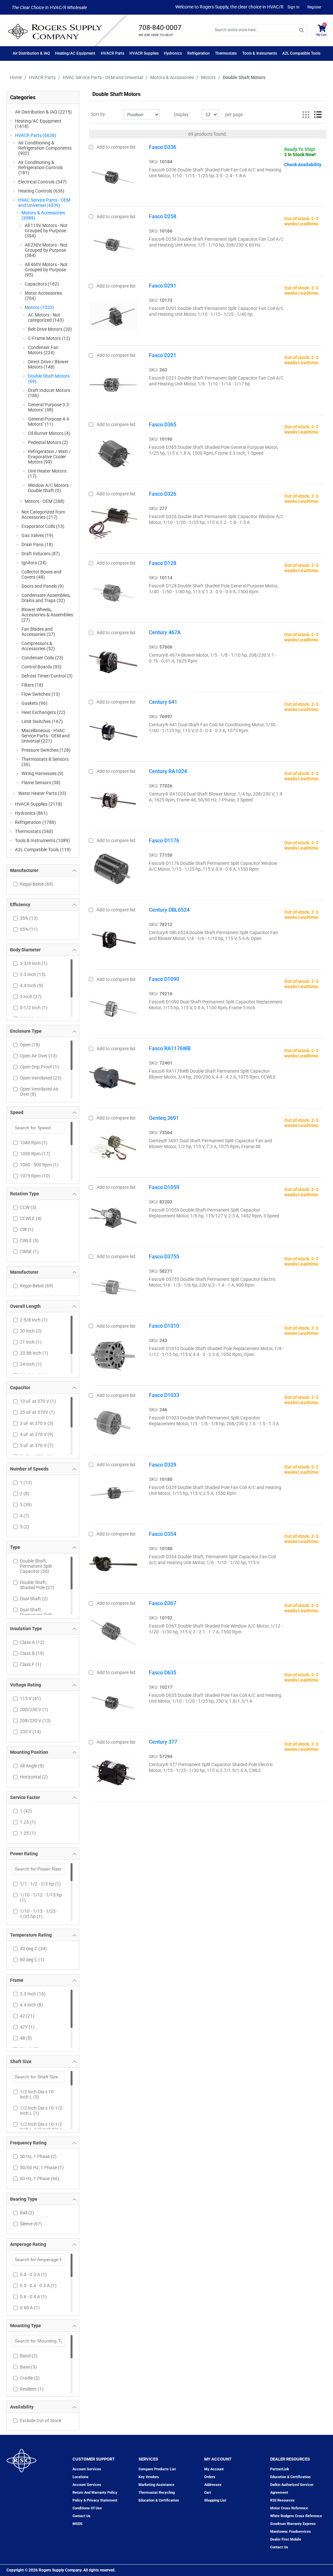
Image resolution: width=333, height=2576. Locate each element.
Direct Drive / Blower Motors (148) (48, 364)
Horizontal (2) (34, 1777)
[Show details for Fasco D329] (113, 1493)
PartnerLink (280, 2469)
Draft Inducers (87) (41, 554)
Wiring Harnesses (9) (42, 773)
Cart (208, 2493)
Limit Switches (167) (42, 721)
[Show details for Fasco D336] (113, 175)
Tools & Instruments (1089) (42, 840)
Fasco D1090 (164, 979)
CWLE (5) (29, 1241)
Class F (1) (31, 1664)
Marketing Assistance (156, 2485)
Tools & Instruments (260, 53)
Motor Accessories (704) (43, 296)
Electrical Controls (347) (42, 182)
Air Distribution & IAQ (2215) (43, 112)
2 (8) (25, 1494)
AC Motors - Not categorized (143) (46, 317)
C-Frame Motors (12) (49, 338)
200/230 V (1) (34, 1710)
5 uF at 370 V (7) (37, 1445)
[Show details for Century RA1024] (113, 799)
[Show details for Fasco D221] (113, 383)
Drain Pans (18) (37, 544)
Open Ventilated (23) (41, 1078)
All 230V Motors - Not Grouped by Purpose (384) (46, 250)
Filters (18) (32, 685)
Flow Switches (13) (41, 694)
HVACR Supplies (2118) (39, 804)
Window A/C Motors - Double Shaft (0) (49, 488)
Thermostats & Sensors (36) (45, 762)
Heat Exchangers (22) (43, 712)
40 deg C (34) (33, 1949)
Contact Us (279, 2547)
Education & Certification (159, 2500)
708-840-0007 (160, 28)
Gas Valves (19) (37, 535)
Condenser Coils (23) (42, 658)
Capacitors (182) (42, 284)
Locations (80, 2477)
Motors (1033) (39, 307)
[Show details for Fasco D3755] (113, 1285)
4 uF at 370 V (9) (37, 1434)
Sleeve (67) (31, 2224)
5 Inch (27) (31, 997)
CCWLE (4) (31, 1218)
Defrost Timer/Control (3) (47, 676)
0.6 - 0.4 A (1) (33, 2297)
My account (214, 2469)
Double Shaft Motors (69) (49, 379)
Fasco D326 (163, 494)
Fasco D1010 (164, 1326)
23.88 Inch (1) (34, 1353)
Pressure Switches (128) (46, 750)
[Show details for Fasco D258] (113, 245)
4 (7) (25, 1516)
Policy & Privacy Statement (95, 2500)
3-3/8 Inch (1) (34, 963)
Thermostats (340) (34, 831)
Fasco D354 (163, 1534)
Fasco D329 (163, 1465)
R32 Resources (282, 2500)
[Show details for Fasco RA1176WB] (113, 1077)
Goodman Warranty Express (293, 2524)
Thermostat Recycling (157, 2493)
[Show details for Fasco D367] (113, 1631)
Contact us (81, 2516)
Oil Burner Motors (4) (49, 433)
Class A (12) (32, 1642)
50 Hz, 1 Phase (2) (38, 2156)
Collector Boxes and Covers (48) (41, 574)
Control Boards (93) (41, 667)
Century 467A (165, 632)
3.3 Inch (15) (33, 974)
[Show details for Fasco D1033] (113, 1423)
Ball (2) (27, 2213)
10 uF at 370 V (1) (38, 1401)
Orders (210, 2477)
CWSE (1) (29, 1252)
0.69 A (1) (30, 2308)
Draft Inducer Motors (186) (49, 393)
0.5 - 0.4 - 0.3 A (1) (38, 2286)
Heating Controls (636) (41, 191)
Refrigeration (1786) (35, 822)
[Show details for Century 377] (113, 1770)
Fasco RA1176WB (170, 1048)
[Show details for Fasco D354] (113, 1562)
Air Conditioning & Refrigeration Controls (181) (40, 168)
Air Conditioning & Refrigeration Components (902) (45, 148)
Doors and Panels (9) (43, 586)
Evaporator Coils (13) (43, 526)
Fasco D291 (163, 286)
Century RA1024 (168, 771)
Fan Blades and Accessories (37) (38, 632)
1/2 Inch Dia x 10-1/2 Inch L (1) (41, 2111)
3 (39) (26, 1505)
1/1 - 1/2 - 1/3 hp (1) (40, 1884)
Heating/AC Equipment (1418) (38, 124)
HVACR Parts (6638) (36, 135)
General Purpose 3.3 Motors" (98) (48, 407)
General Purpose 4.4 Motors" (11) (48, 422)
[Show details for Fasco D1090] (113, 1007)
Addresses (213, 2485)
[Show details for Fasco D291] (113, 314)
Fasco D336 (163, 147)
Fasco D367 (163, 1603)
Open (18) (30, 1045)
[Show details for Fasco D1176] (113, 869)
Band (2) (29, 2356)
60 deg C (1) (32, 1960)
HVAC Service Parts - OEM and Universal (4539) (44, 203)
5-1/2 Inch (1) (34, 1008)
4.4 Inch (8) (31, 2005)
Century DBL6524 (169, 910)
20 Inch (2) (31, 1331)
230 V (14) (30, 1732)
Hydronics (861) (31, 813)
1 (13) (26, 1483)
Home (16, 77)
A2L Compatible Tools (301, 53)
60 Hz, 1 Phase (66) (40, 2179)
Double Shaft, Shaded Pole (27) (37, 1585)
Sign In (293, 7)
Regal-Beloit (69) (37, 884)
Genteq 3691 (164, 1118)
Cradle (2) (30, 2378)
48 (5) (26, 2038)
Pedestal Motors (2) (48, 442)
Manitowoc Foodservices (291, 2532)
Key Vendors (149, 2477)
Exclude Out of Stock (41, 2421)
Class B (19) (32, 1653)
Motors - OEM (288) (45, 501)
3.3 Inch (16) (33, 1994)
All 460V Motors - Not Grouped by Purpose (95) (46, 270)
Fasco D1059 (164, 1187)
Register (314, 7)
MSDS (78, 2524)
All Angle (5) (32, 1766)
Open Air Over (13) (38, 1056)
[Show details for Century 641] (113, 730)
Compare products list (157, 2469)
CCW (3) (28, 1207)
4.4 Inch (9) (31, 986)
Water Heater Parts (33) (42, 793)
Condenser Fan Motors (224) (43, 350)
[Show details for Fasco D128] (113, 591)
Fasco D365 (163, 425)
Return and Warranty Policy (95, 2493)
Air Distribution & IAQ (31, 53)
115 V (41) (30, 1698)
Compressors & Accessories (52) (38, 646)
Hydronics (173, 53)
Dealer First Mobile (286, 2539)
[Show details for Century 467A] (113, 661)
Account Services (87, 2469)
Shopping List (215, 2500)
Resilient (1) (32, 2389)
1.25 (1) (28, 1822)
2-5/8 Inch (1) (34, 1320)
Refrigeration (199, 53)
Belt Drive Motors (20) (50, 329)
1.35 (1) (28, 1833)
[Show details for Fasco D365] (113, 453)
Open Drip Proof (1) (39, 1067)
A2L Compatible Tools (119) (43, 850)
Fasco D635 (163, 1673)
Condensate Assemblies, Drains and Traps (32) (46, 598)
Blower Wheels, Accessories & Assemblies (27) (47, 615)
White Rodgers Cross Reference (296, 2516)
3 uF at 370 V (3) (37, 1423)
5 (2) (25, 1527)
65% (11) (29, 929)
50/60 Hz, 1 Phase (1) (42, 2167)
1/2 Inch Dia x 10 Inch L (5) (37, 2094)
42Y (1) (27, 2027)
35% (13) (29, 918)
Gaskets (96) (34, 703)
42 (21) (27, 2016)
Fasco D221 (163, 355)
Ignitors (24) (34, 563)
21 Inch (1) (31, 1342)
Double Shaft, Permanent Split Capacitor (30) (36, 1566)
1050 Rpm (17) (35, 1154)
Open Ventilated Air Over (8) (39, 1092)
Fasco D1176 (164, 841)
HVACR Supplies (144, 53)
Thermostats (226, 53)
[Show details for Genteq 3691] (113, 1146)
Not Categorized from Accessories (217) (43, 515)
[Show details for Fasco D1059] (113, 1215)
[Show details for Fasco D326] (113, 522)
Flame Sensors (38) (41, 783)
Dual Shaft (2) (34, 1599)
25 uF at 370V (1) (37, 1412)
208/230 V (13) (35, 1721)
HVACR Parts (113, 53)
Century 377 (163, 1742)
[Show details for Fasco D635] (113, 1701)
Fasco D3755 (164, 1257)
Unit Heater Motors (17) (47, 474)
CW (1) (27, 1229)
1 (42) (26, 1811)
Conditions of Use (87, 2508)
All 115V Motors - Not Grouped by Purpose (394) (46, 231)
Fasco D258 (163, 216)
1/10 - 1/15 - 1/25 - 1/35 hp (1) (39, 1914)
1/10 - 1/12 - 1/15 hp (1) (41, 1898)
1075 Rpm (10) (35, 1176)
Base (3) (28, 2367)
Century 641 (163, 702)
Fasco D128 (163, 563)
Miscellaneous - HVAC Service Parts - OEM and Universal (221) (46, 736)
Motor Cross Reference (289, 2508)
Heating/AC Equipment (75, 53)
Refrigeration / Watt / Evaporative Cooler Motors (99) (49, 457)
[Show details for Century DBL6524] (113, 938)
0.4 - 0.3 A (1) (33, 2274)
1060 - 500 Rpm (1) (39, 1165)
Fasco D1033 (164, 1395)
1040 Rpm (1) (34, 1143)
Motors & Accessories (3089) (43, 215)
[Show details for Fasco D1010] (113, 1354)
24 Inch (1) (31, 1364)
